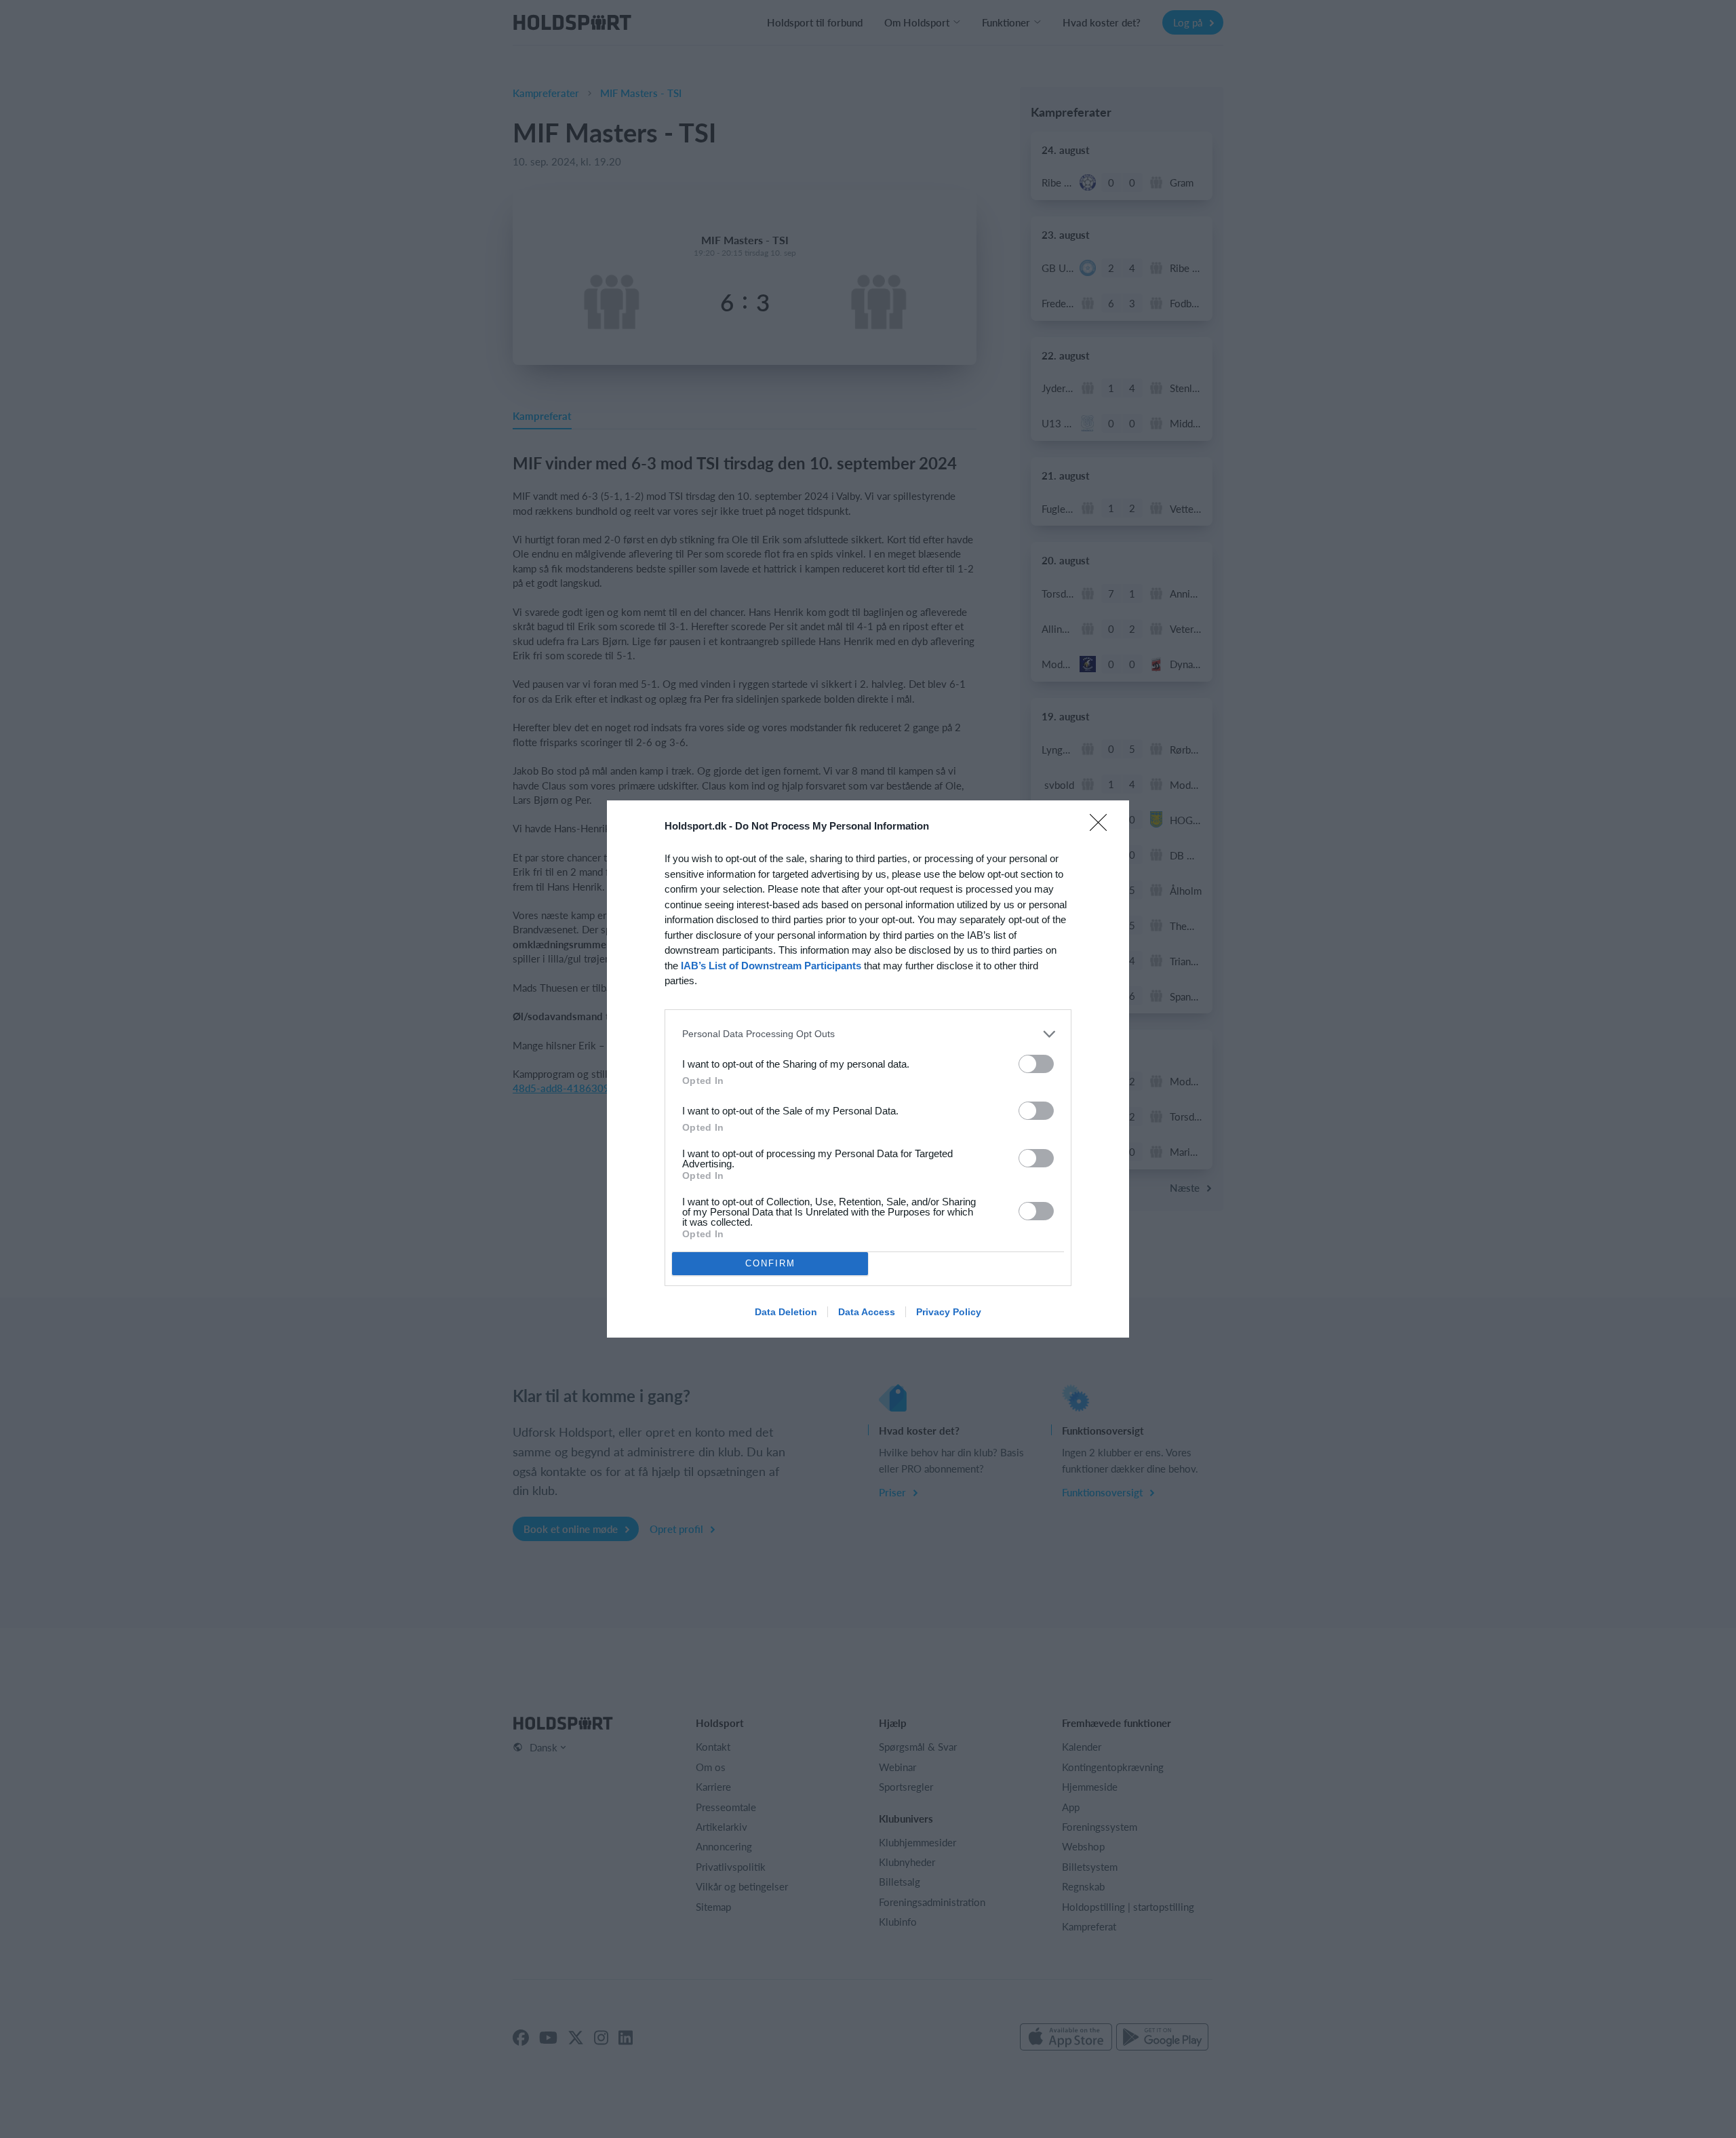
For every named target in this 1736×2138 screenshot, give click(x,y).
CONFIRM (770, 1263)
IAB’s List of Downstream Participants (771, 966)
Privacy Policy (949, 1312)
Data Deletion (786, 1312)
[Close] (1103, 827)
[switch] (1036, 1064)
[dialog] (868, 1069)
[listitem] (868, 1034)
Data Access (867, 1312)
